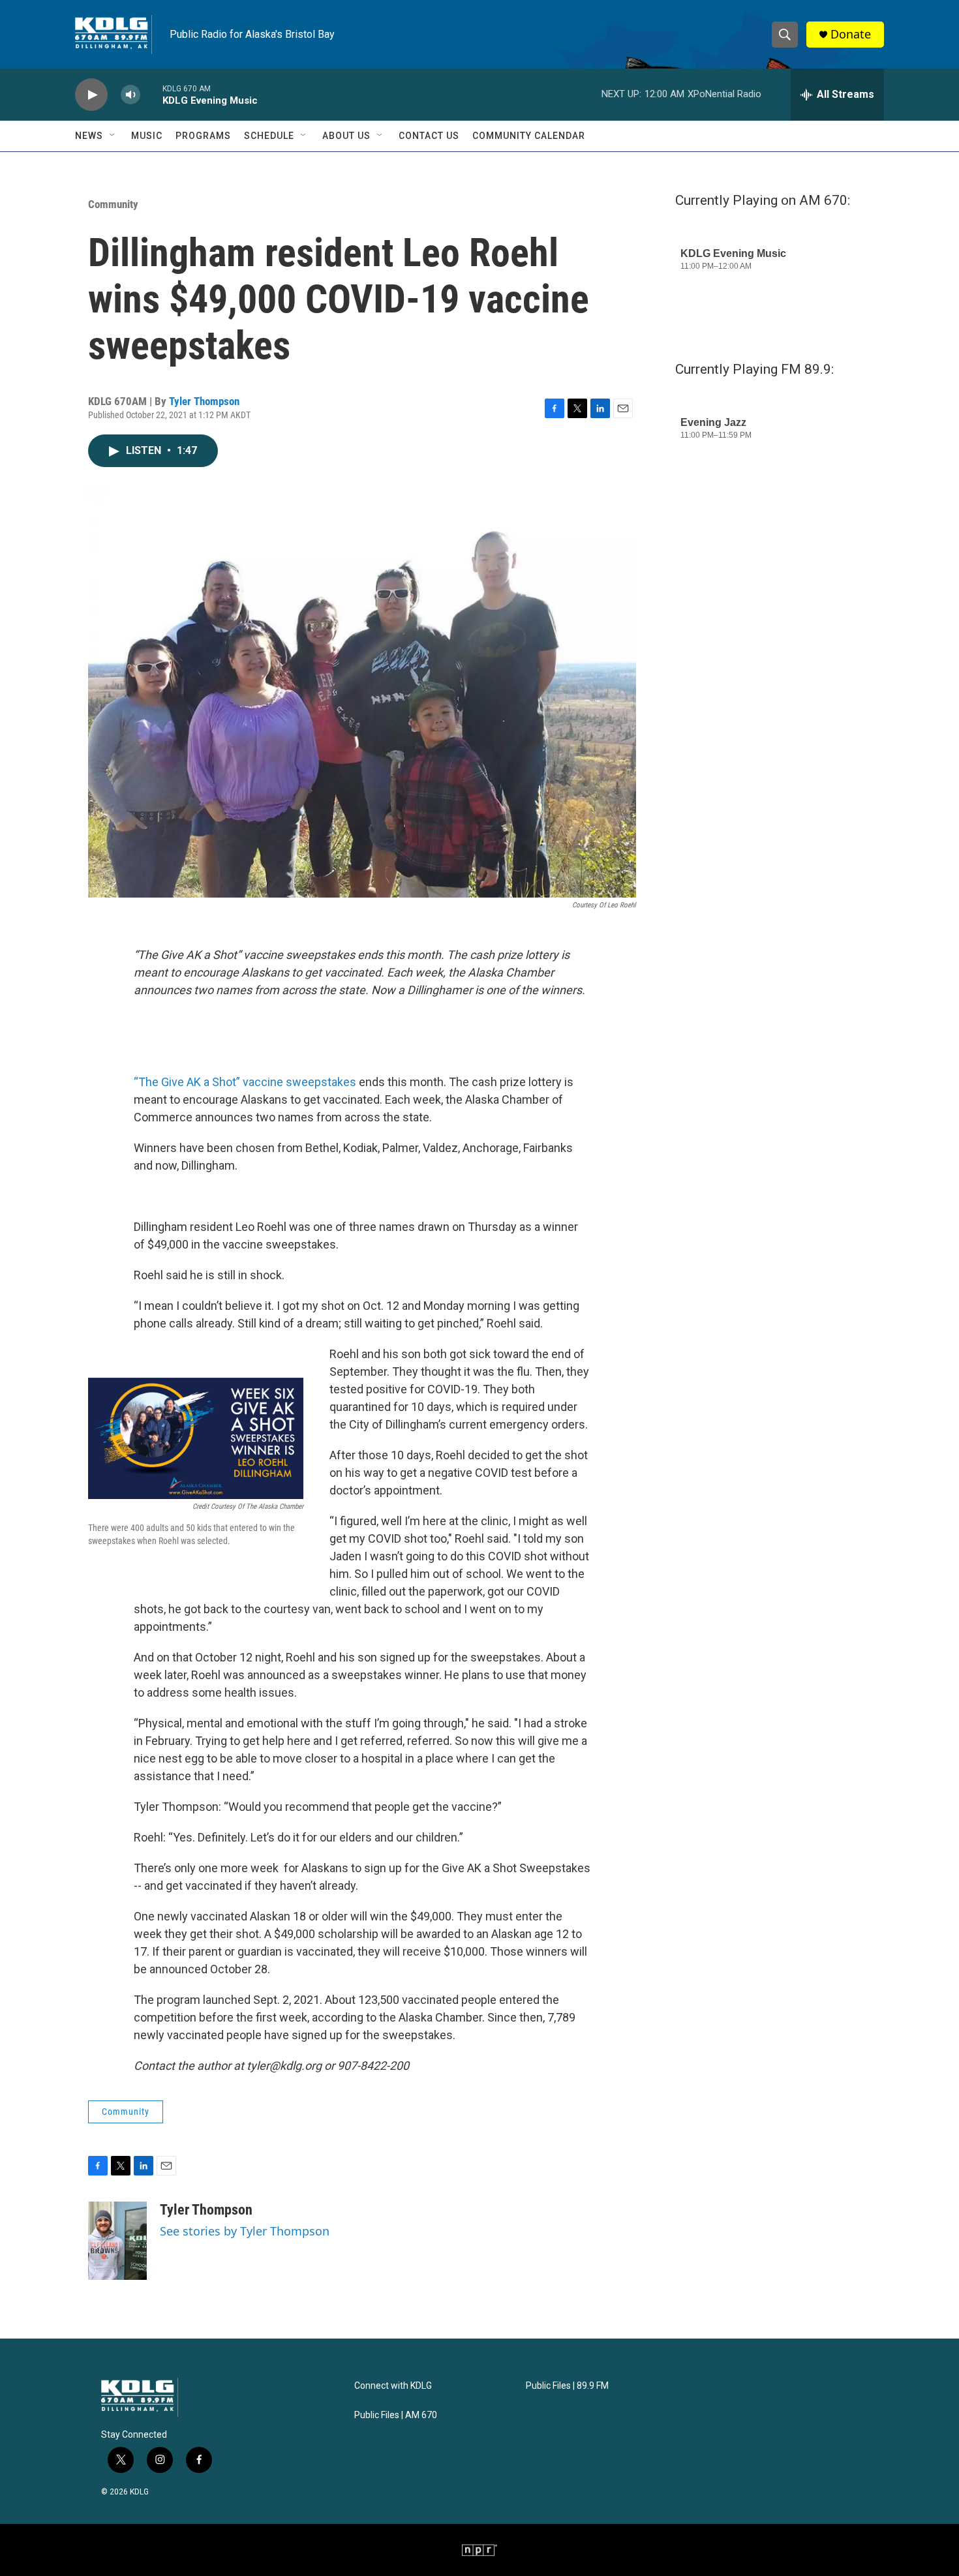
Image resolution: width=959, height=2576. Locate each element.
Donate (851, 34)
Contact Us (429, 136)
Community (113, 204)
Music (147, 136)
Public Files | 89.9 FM (567, 2386)
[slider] (151, 94)
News (89, 136)
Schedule (269, 136)
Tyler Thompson (204, 401)
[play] (91, 95)
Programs (203, 136)
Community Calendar (529, 136)
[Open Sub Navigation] (113, 136)
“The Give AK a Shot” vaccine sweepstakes (245, 1082)
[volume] (130, 95)
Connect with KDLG (393, 2386)
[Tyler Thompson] (117, 2241)
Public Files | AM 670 (396, 2415)
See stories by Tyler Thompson (245, 2231)
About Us (346, 136)
